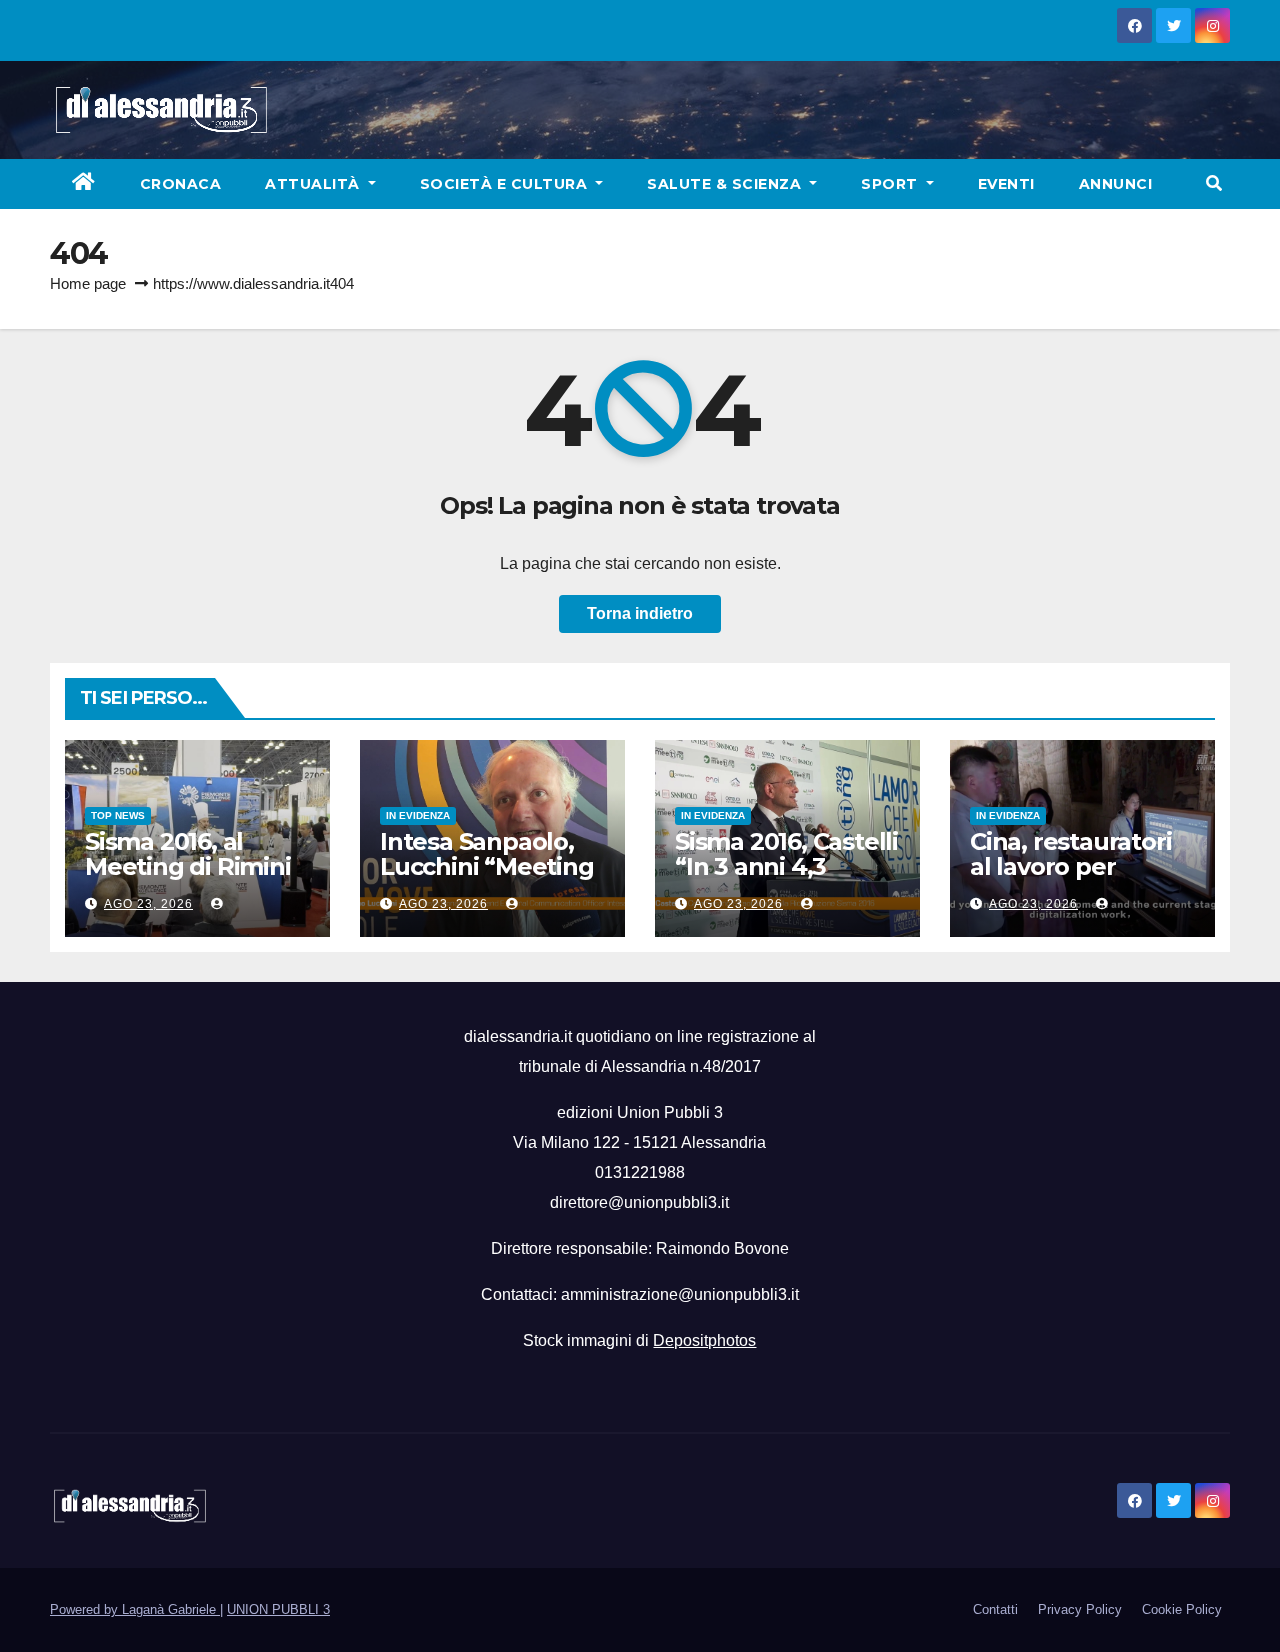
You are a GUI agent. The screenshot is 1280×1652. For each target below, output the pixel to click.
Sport (891, 184)
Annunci (1116, 184)
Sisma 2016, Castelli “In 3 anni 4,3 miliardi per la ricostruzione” (786, 879)
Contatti (995, 1609)
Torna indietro (640, 613)
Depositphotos (704, 1340)
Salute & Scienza (726, 184)
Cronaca (181, 184)
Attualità (314, 184)
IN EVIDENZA (418, 815)
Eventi (1006, 184)
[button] (1214, 183)
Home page (88, 283)
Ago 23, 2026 (148, 904)
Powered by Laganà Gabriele (135, 1609)
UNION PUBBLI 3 (278, 1609)
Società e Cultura (506, 184)
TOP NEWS (118, 815)
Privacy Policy (1080, 1609)
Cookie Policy (1182, 1609)
